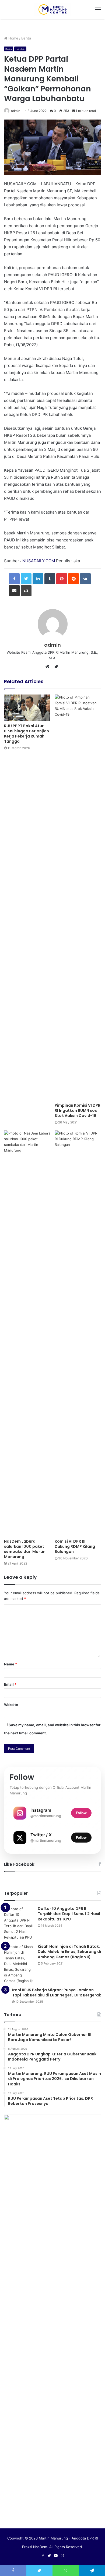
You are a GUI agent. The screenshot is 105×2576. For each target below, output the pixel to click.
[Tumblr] (50, 579)
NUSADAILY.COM (39, 561)
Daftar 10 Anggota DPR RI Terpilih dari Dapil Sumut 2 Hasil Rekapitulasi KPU (69, 1914)
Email (10, 1684)
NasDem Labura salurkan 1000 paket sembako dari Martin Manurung (25, 1549)
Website (11, 1705)
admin (16, 111)
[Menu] (98, 9)
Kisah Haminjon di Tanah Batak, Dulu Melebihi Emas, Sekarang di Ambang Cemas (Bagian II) (69, 1952)
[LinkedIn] (38, 579)
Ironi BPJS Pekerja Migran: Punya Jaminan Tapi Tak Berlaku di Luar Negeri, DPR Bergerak (57, 1993)
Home (13, 38)
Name (10, 1664)
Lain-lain (20, 49)
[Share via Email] (14, 591)
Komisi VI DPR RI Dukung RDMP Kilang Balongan (75, 1546)
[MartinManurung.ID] (52, 9)
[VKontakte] (85, 579)
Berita (26, 38)
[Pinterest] (62, 579)
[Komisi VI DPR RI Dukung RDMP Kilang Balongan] (78, 1333)
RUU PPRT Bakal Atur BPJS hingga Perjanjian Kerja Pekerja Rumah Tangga (27, 734)
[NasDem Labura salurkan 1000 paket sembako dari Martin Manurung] (27, 1333)
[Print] (26, 591)
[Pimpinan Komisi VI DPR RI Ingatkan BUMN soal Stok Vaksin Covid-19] (78, 897)
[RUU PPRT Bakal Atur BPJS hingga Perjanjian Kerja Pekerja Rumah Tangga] (27, 708)
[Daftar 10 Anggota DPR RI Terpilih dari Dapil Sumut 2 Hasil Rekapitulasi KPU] (19, 1923)
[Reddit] (73, 579)
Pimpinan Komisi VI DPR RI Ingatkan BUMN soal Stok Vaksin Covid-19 (78, 1110)
